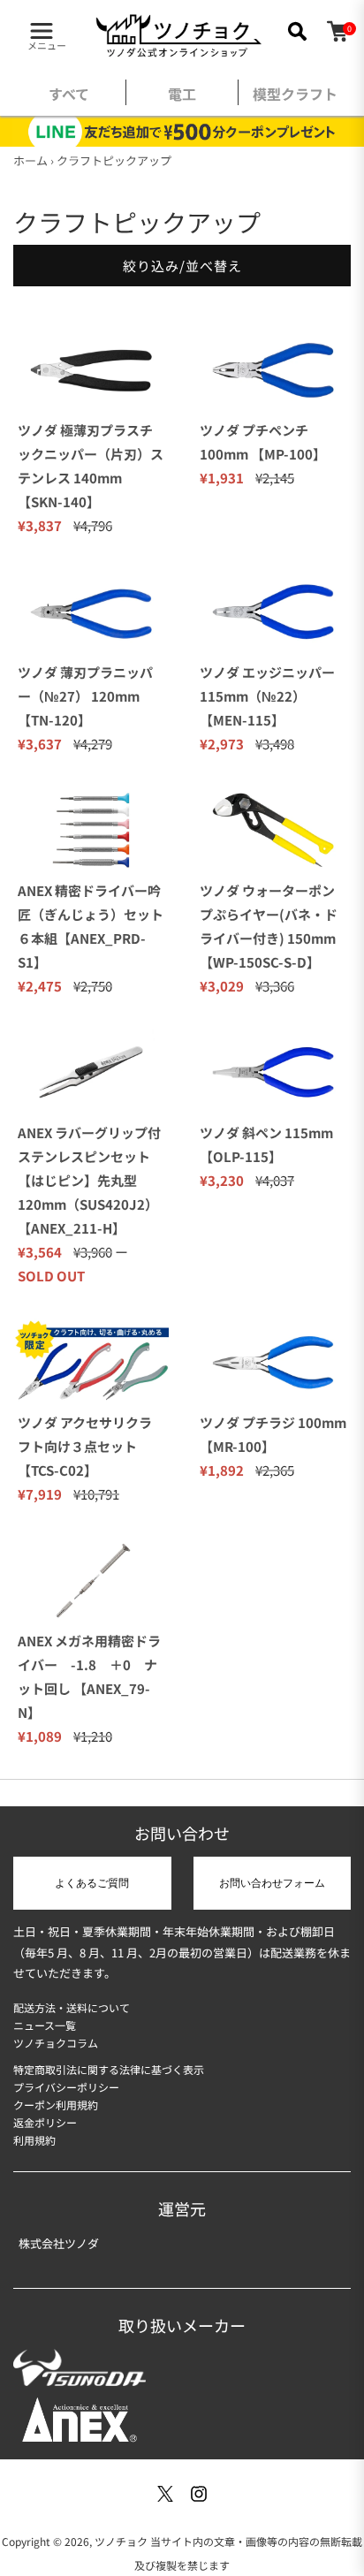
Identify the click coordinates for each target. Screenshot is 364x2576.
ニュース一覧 (45, 2025)
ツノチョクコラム (56, 2043)
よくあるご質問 (92, 1883)
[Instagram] (199, 2494)
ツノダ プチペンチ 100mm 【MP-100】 (263, 442)
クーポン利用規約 (56, 2105)
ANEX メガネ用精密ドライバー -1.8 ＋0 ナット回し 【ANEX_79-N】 (89, 1676)
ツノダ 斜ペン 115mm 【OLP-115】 (266, 1144)
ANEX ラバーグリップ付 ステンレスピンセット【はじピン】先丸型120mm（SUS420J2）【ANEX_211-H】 (89, 1180)
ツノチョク (121, 2541)
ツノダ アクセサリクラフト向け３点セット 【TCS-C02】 (85, 1446)
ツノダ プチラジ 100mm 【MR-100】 (273, 1434)
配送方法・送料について (72, 2007)
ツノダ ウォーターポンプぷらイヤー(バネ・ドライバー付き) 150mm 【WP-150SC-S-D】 (269, 926)
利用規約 (34, 2140)
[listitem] (69, 98)
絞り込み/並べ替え (182, 266)
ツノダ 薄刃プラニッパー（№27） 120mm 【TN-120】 (85, 696)
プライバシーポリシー (66, 2087)
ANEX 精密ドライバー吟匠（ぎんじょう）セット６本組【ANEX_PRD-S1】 (91, 926)
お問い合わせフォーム (272, 1883)
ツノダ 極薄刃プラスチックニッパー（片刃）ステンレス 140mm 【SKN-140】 (91, 466)
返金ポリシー (45, 2122)
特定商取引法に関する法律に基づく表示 (109, 2069)
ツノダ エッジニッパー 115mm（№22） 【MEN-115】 (267, 696)
